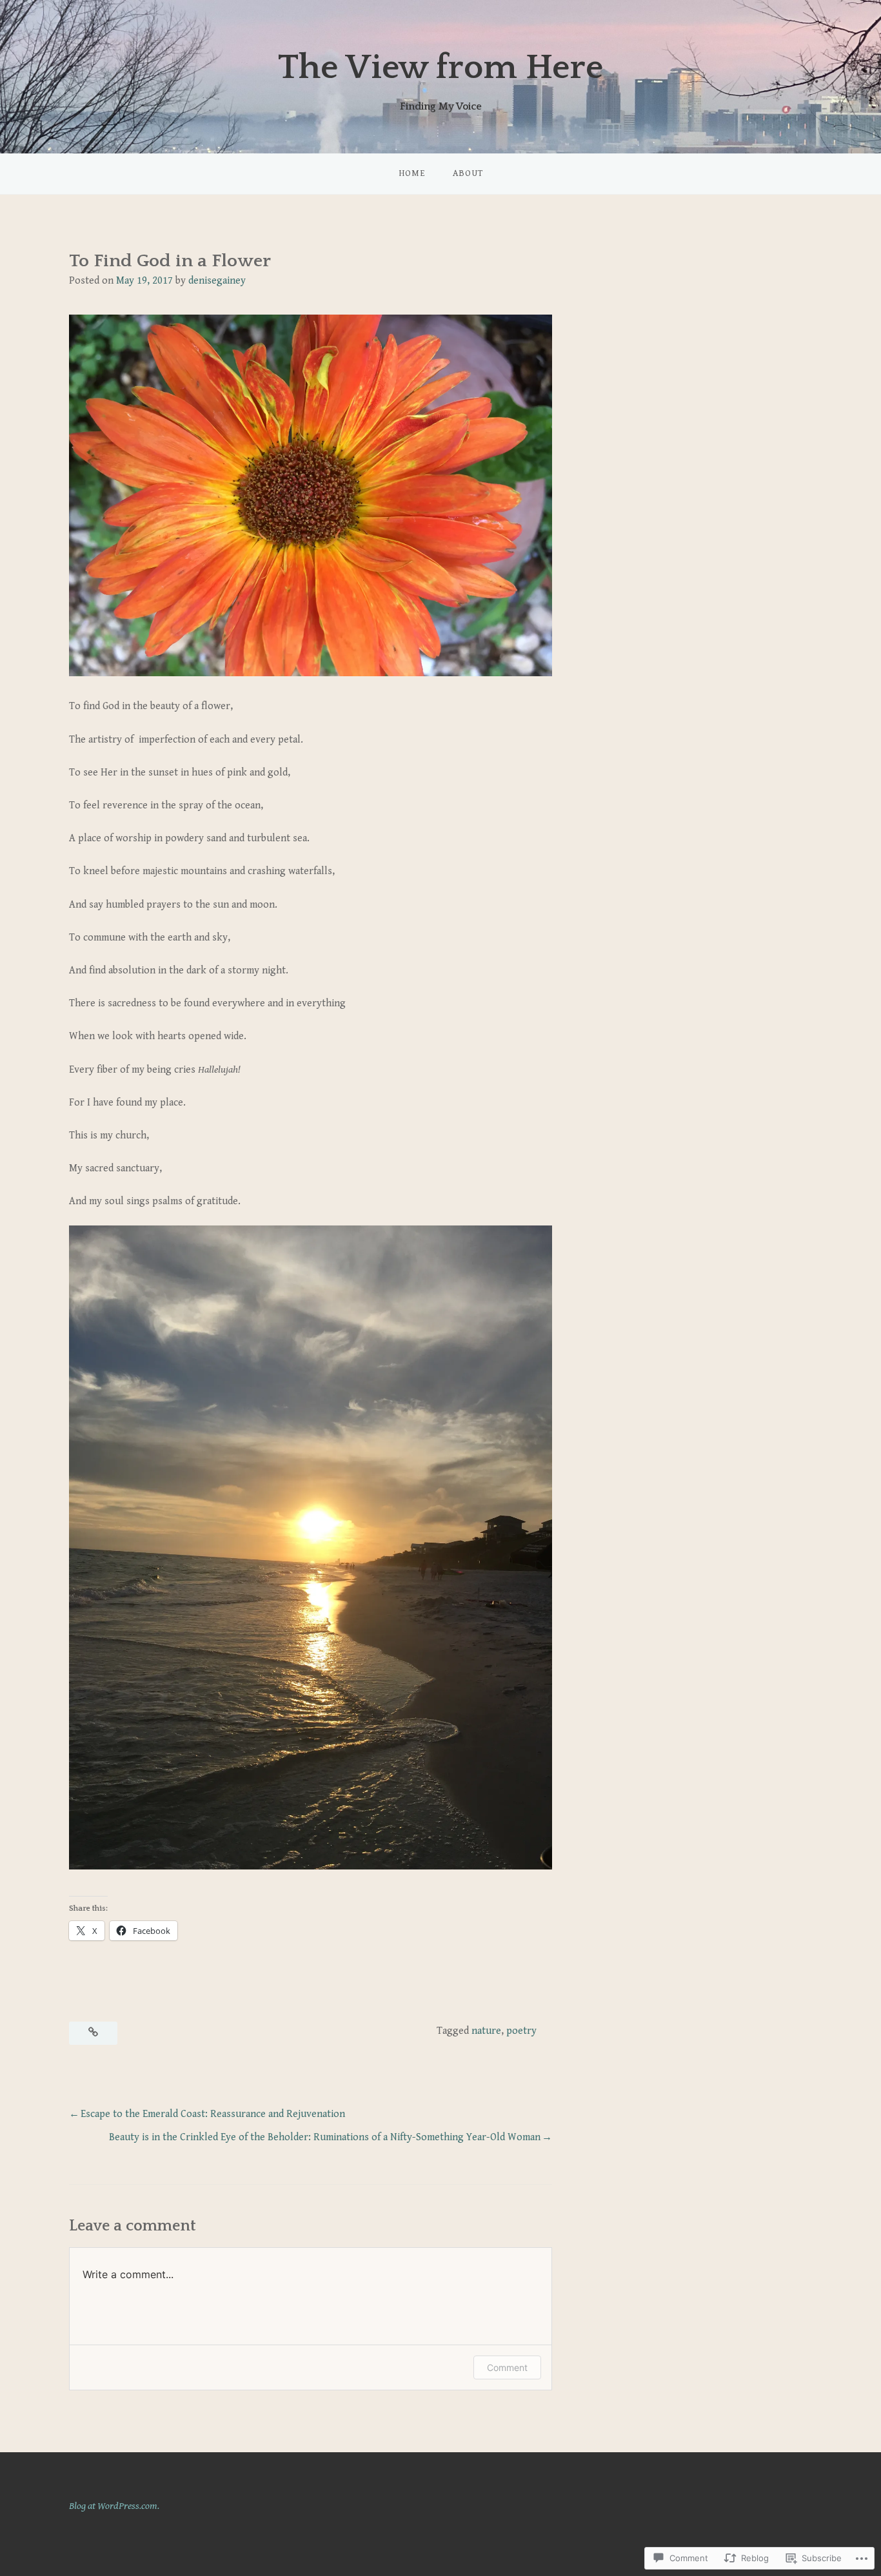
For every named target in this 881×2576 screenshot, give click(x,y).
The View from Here (440, 68)
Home (412, 173)
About (468, 173)
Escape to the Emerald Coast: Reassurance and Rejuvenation (213, 2114)
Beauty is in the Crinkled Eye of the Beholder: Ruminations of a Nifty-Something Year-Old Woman (325, 2137)
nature (486, 2031)
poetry (521, 2031)
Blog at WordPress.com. (114, 2506)
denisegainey (217, 281)
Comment (507, 2367)
